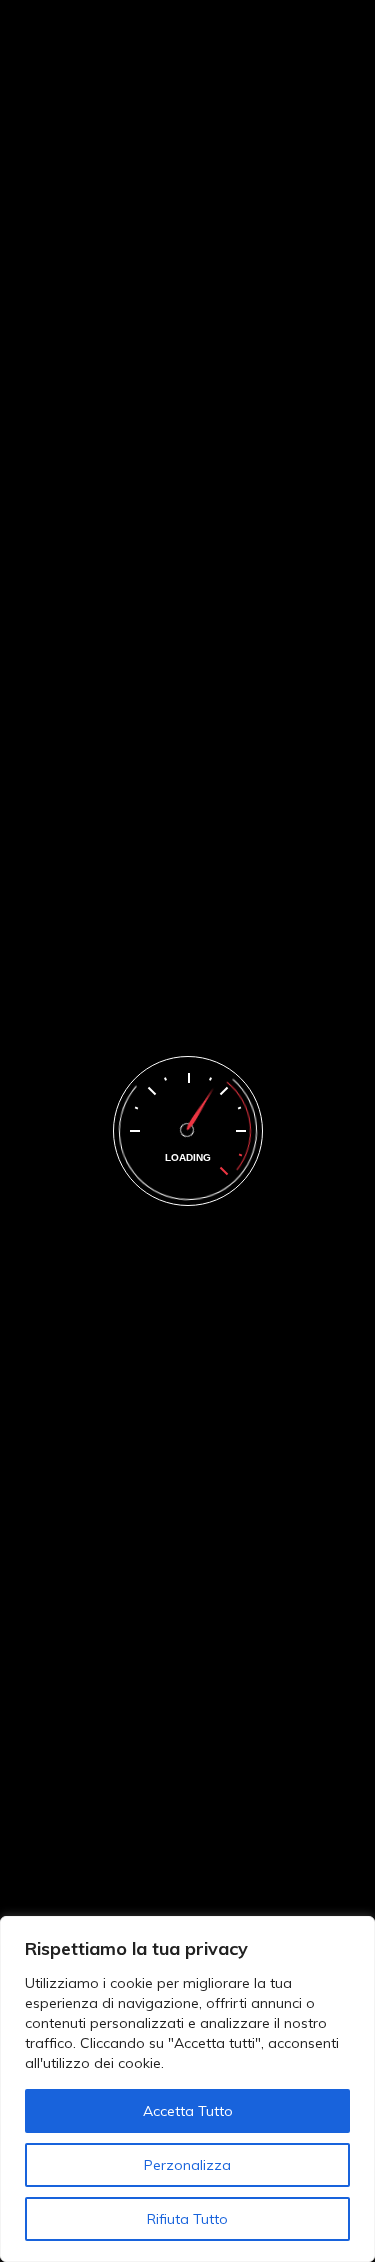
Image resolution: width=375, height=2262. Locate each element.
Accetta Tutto (188, 2111)
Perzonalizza (187, 2165)
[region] (187, 2089)
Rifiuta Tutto (187, 2219)
